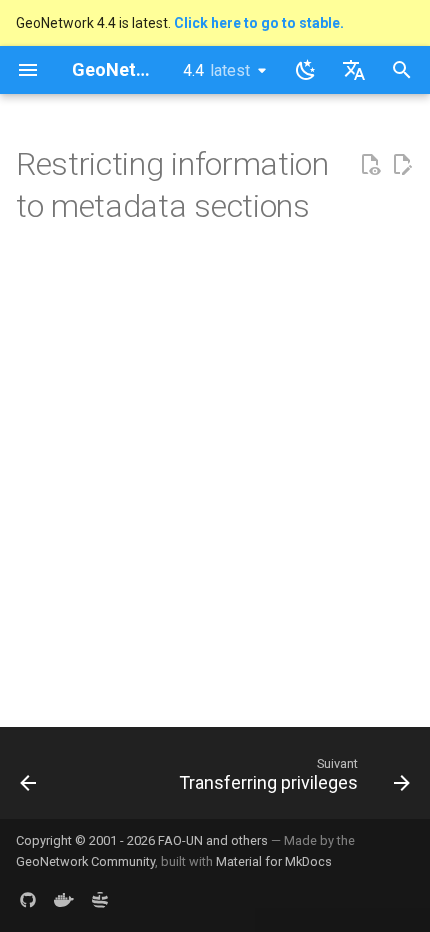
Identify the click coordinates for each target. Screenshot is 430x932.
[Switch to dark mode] (306, 70)
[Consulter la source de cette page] (370, 165)
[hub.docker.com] (64, 900)
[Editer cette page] (402, 165)
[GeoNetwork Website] (100, 900)
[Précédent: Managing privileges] (28, 779)
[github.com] (28, 900)
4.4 (216, 70)
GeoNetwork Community (85, 861)
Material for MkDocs (274, 861)
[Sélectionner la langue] (354, 70)
